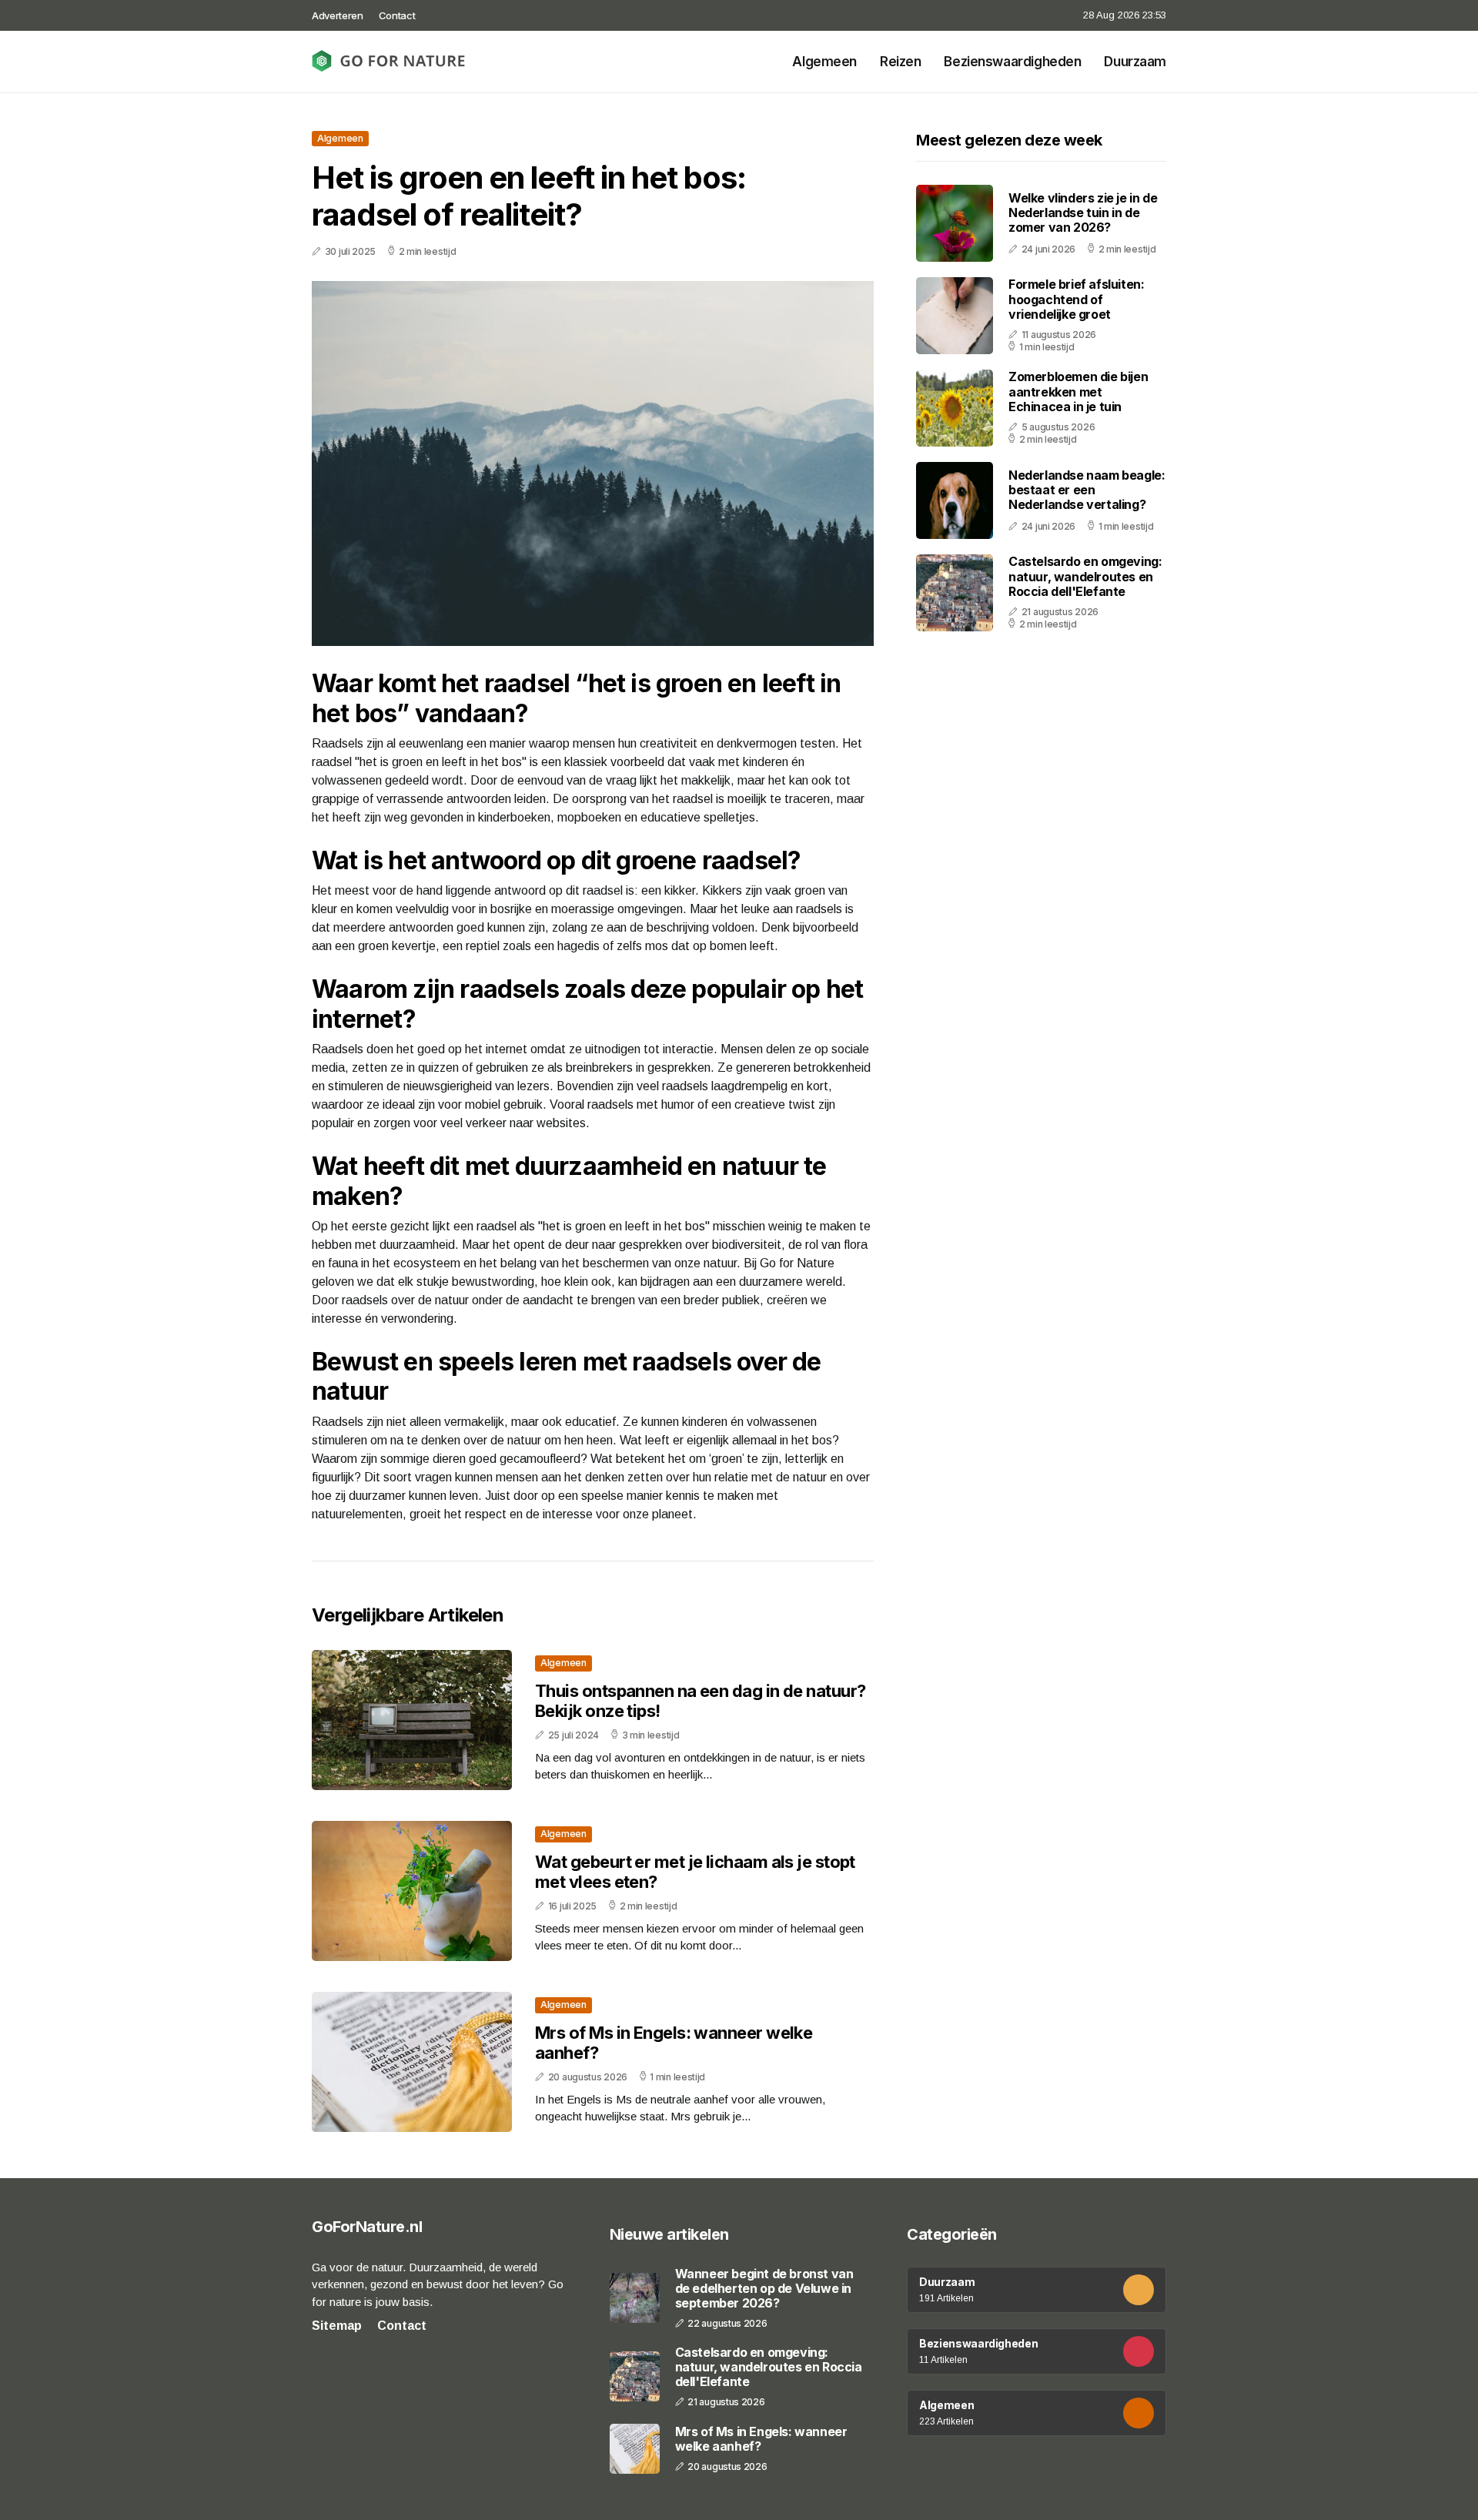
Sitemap (337, 2326)
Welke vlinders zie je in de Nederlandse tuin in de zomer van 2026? (1083, 213)
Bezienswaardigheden (1012, 62)
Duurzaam (1135, 62)
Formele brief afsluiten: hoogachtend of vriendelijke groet (1076, 300)
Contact (397, 15)
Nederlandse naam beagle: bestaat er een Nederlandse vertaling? (1087, 490)
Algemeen (824, 62)
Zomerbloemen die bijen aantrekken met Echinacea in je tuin (1078, 392)
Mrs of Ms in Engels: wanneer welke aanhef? (761, 2439)
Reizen (900, 62)
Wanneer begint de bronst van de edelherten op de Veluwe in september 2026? (764, 2289)
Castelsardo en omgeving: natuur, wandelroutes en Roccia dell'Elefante (1085, 577)
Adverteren (338, 15)
